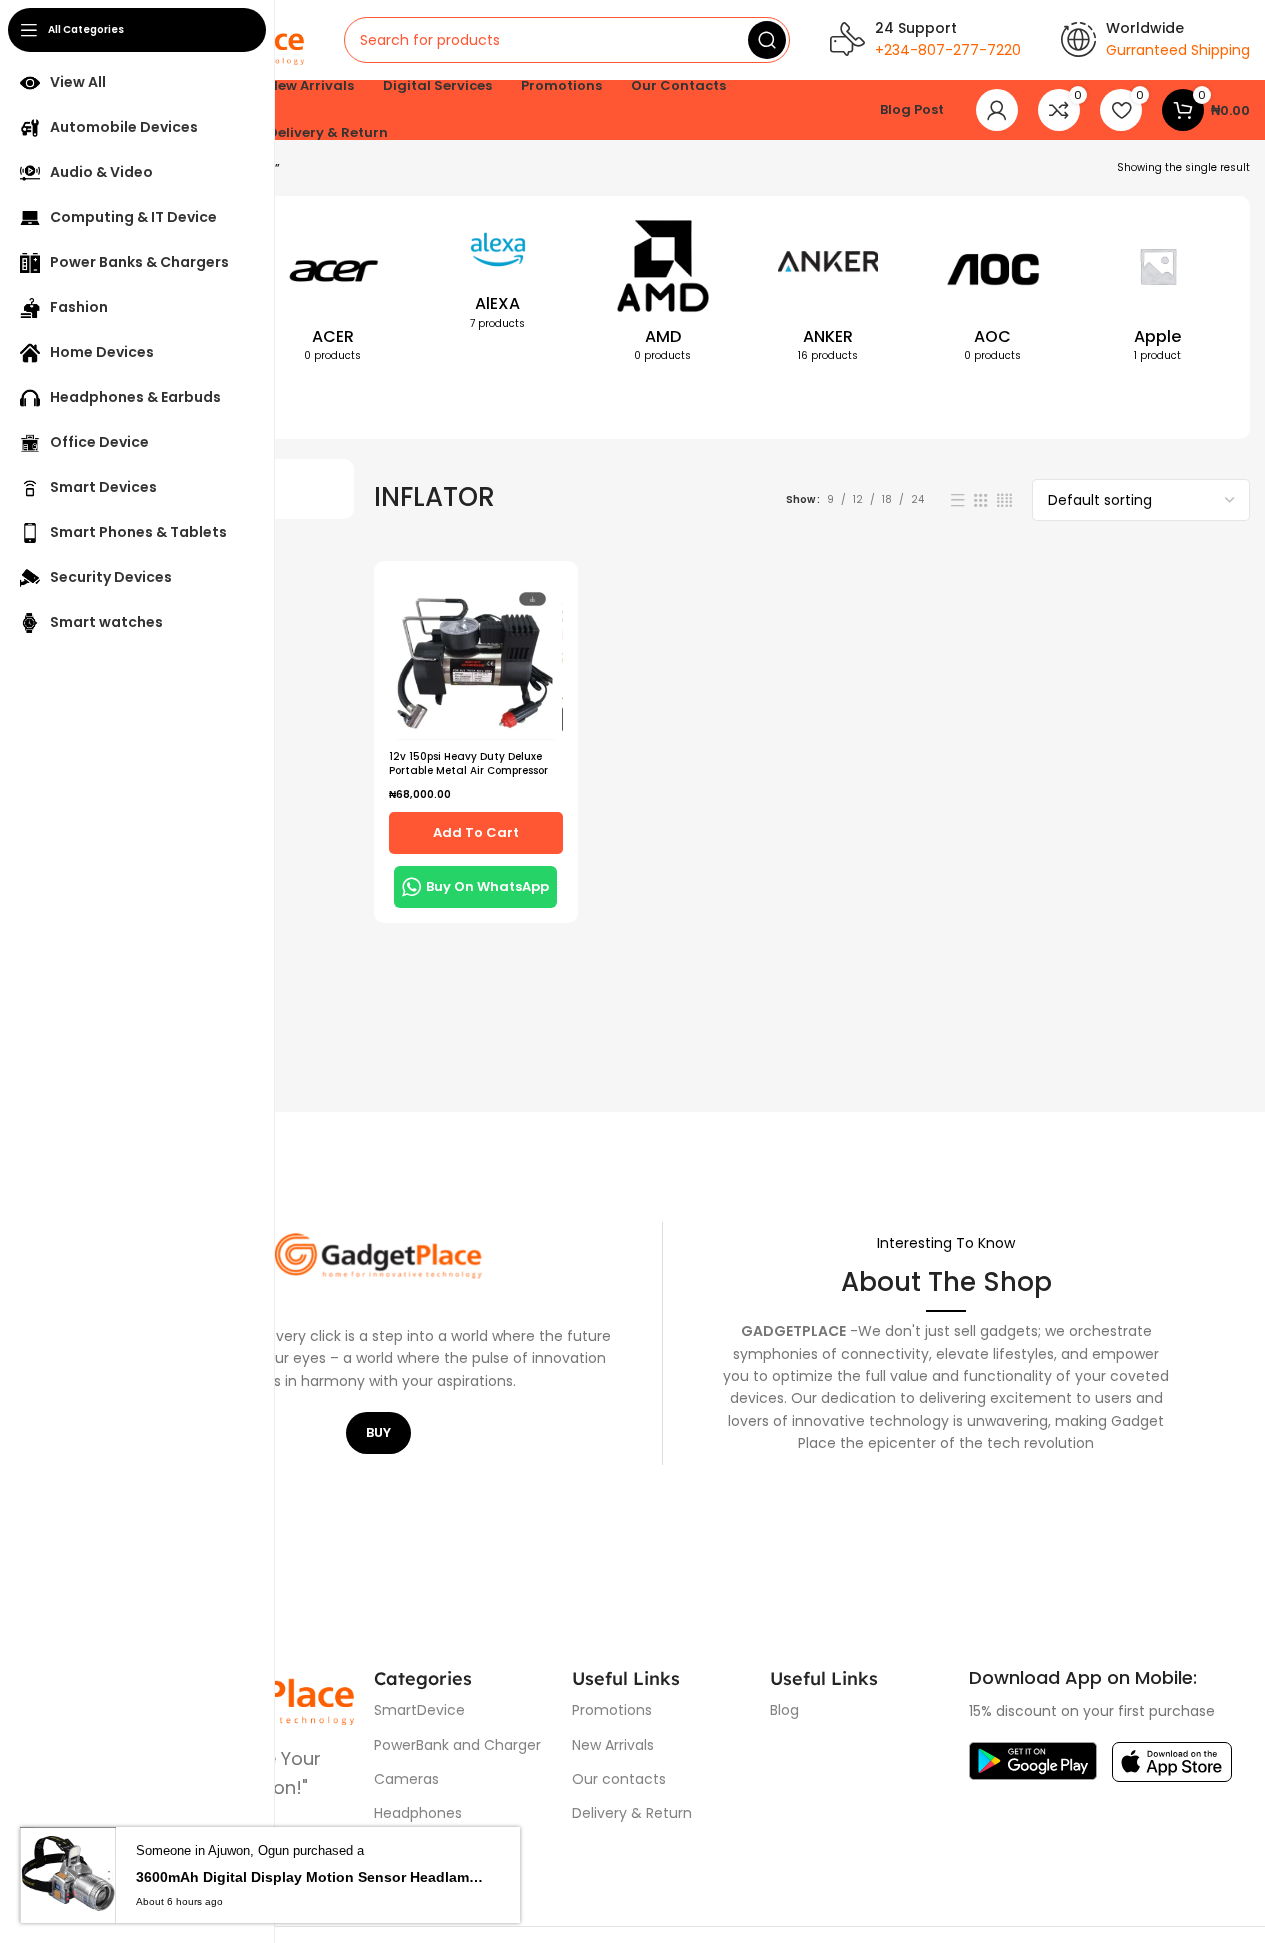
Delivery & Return (632, 1813)
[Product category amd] (662, 295)
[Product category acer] (332, 295)
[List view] (958, 500)
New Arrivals (613, 1745)
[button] (476, 833)
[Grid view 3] (981, 500)
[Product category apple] (1157, 295)
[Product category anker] (827, 295)
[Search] (767, 40)
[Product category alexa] (497, 279)
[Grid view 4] (1004, 500)
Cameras (406, 1779)
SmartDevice (419, 1710)
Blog (784, 1710)
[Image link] (1033, 1760)
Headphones (418, 1813)
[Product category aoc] (992, 295)
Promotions (612, 1710)
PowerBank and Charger (457, 1745)
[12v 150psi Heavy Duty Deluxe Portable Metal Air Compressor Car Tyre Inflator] (476, 657)
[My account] (997, 110)
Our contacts (619, 1779)
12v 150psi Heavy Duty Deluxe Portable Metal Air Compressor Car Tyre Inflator (468, 770)
